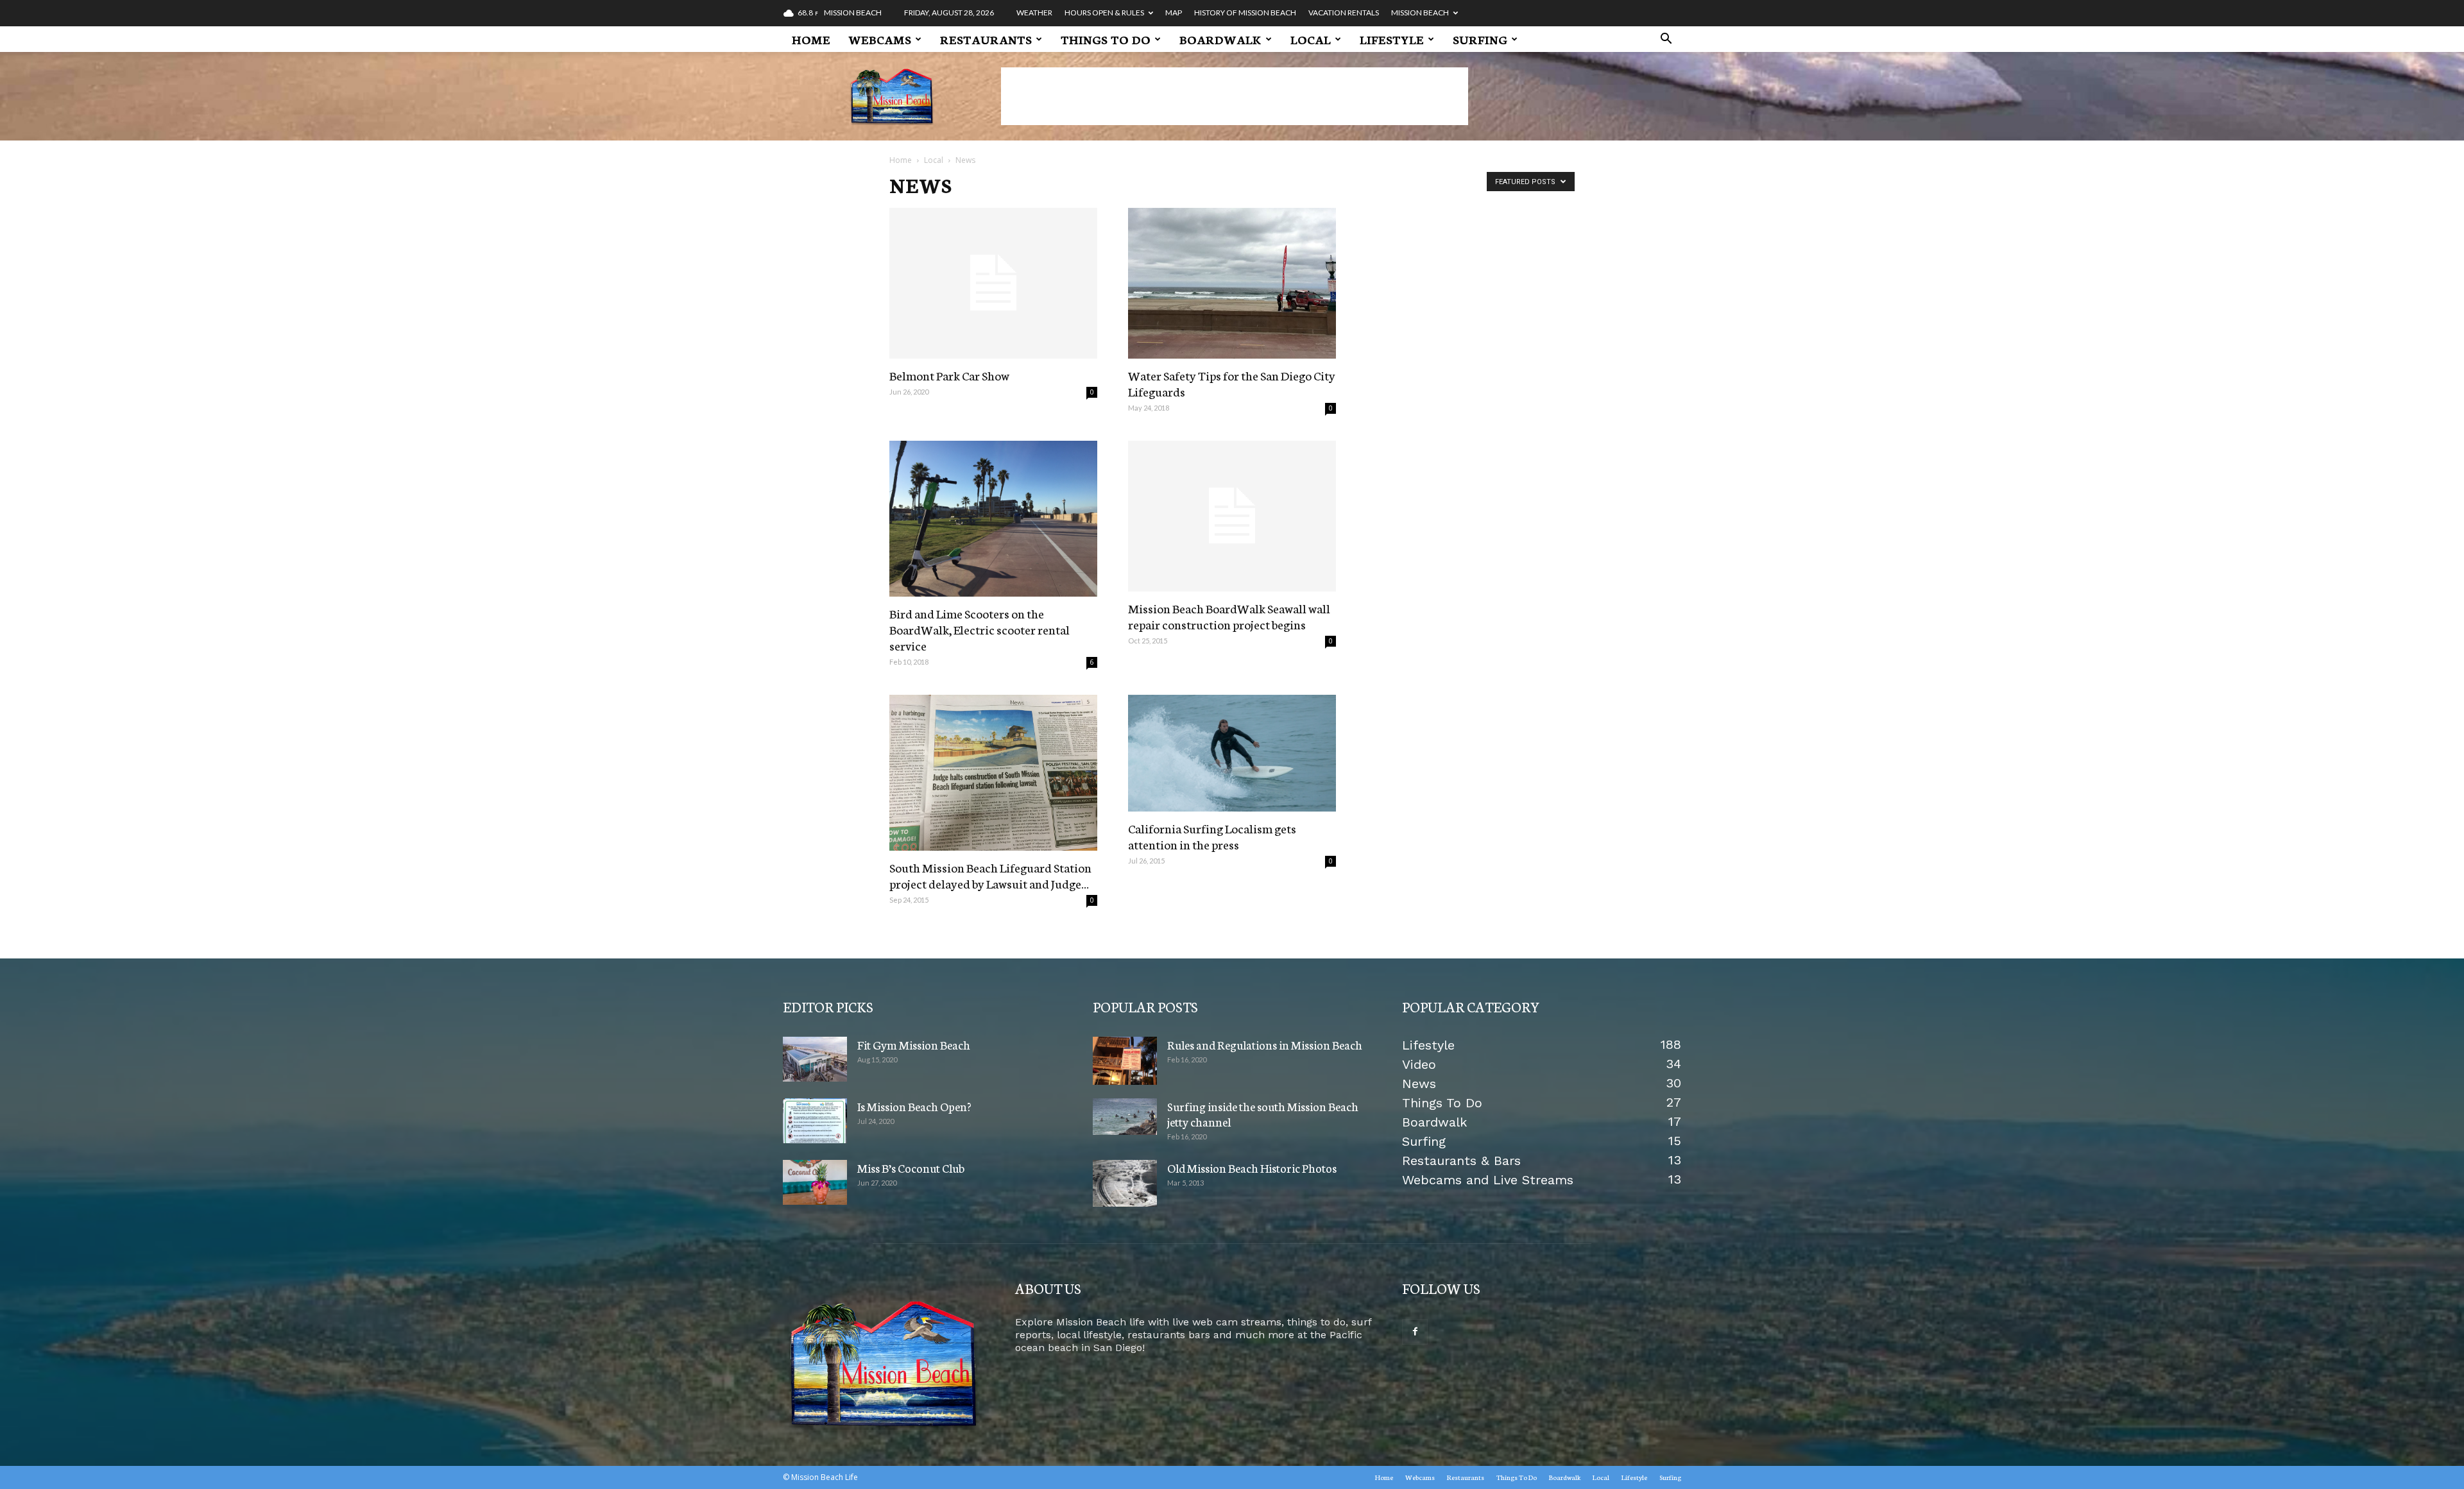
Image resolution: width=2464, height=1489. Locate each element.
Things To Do (1106, 39)
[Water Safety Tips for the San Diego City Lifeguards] (1232, 283)
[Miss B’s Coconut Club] (815, 1182)
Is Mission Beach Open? (914, 1106)
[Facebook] (1415, 1332)
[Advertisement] (1235, 96)
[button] (1666, 40)
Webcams (880, 39)
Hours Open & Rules (1104, 13)
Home (811, 39)
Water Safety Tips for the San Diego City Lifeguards (1232, 383)
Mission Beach (1420, 13)
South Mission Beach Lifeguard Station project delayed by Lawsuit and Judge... (990, 875)
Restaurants (986, 39)
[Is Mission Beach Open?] (815, 1121)
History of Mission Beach (1245, 13)
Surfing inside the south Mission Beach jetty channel (1263, 1114)
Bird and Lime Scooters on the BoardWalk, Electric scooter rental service (980, 629)
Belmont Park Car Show (949, 375)
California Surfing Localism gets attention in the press (1212, 836)
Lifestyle (1392, 39)
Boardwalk (1220, 39)
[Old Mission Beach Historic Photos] (1125, 1183)
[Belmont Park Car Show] (993, 283)
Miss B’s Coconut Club (911, 1168)
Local (1311, 39)
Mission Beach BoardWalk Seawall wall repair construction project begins (1229, 616)
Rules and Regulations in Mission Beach (1265, 1044)
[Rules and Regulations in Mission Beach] (1125, 1061)
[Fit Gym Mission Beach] (815, 1059)
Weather (1034, 13)
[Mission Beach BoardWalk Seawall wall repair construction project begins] (1232, 516)
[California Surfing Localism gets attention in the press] (1232, 753)
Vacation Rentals (1344, 13)
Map (1174, 13)
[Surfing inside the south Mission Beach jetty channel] (1125, 1117)
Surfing (1480, 39)
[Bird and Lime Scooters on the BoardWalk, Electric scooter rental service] (993, 519)
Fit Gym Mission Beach (914, 1044)
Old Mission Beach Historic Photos (1252, 1168)
